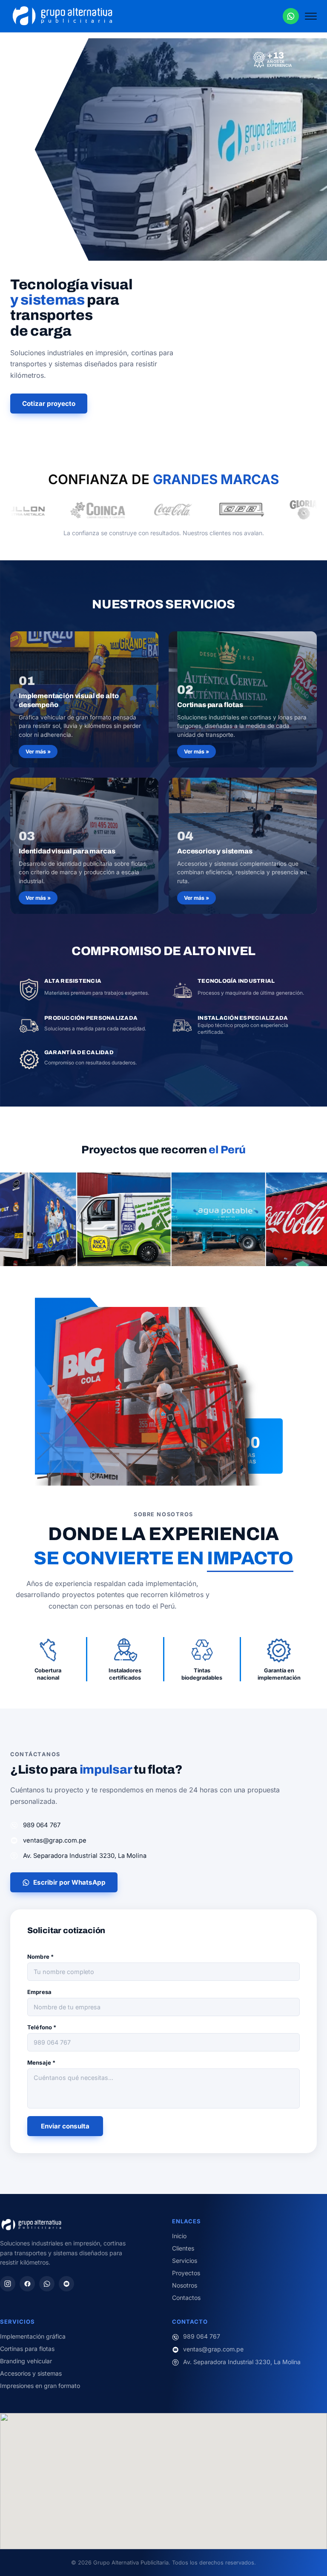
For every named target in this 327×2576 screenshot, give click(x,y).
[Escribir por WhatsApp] (291, 16)
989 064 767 (42, 1825)
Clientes (183, 2248)
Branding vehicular (26, 2361)
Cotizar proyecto (49, 404)
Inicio (179, 2236)
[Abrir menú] (311, 16)
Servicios (185, 2261)
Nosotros (185, 2285)
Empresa (39, 1992)
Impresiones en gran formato (40, 2386)
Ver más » (38, 752)
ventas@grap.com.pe (55, 1840)
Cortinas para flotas (27, 2349)
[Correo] (66, 2284)
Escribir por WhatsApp (69, 1882)
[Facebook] (27, 2284)
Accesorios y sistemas (31, 2373)
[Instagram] (8, 2284)
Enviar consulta (65, 2126)
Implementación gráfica (33, 2336)
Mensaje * (41, 2063)
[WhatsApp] (47, 2284)
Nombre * (40, 1957)
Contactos (186, 2298)
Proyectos (186, 2273)
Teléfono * (42, 2027)
